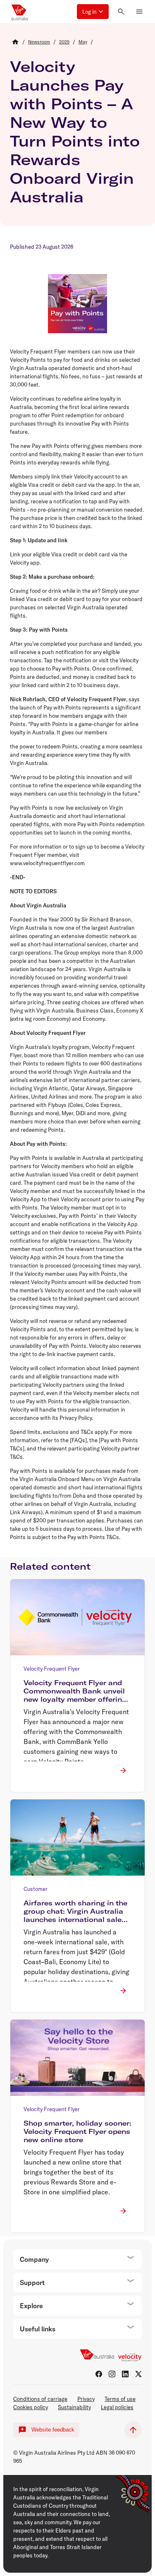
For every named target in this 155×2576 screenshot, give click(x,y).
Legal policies (117, 2407)
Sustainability (74, 2407)
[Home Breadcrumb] (15, 42)
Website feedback (53, 2430)
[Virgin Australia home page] (19, 12)
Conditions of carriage (40, 2399)
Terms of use (120, 2399)
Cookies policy (31, 2407)
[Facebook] (99, 2374)
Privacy (86, 2399)
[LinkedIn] (125, 2374)
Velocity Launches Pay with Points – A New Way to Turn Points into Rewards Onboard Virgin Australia (75, 132)
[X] (138, 2374)
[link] (39, 42)
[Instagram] (112, 2374)
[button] (93, 12)
